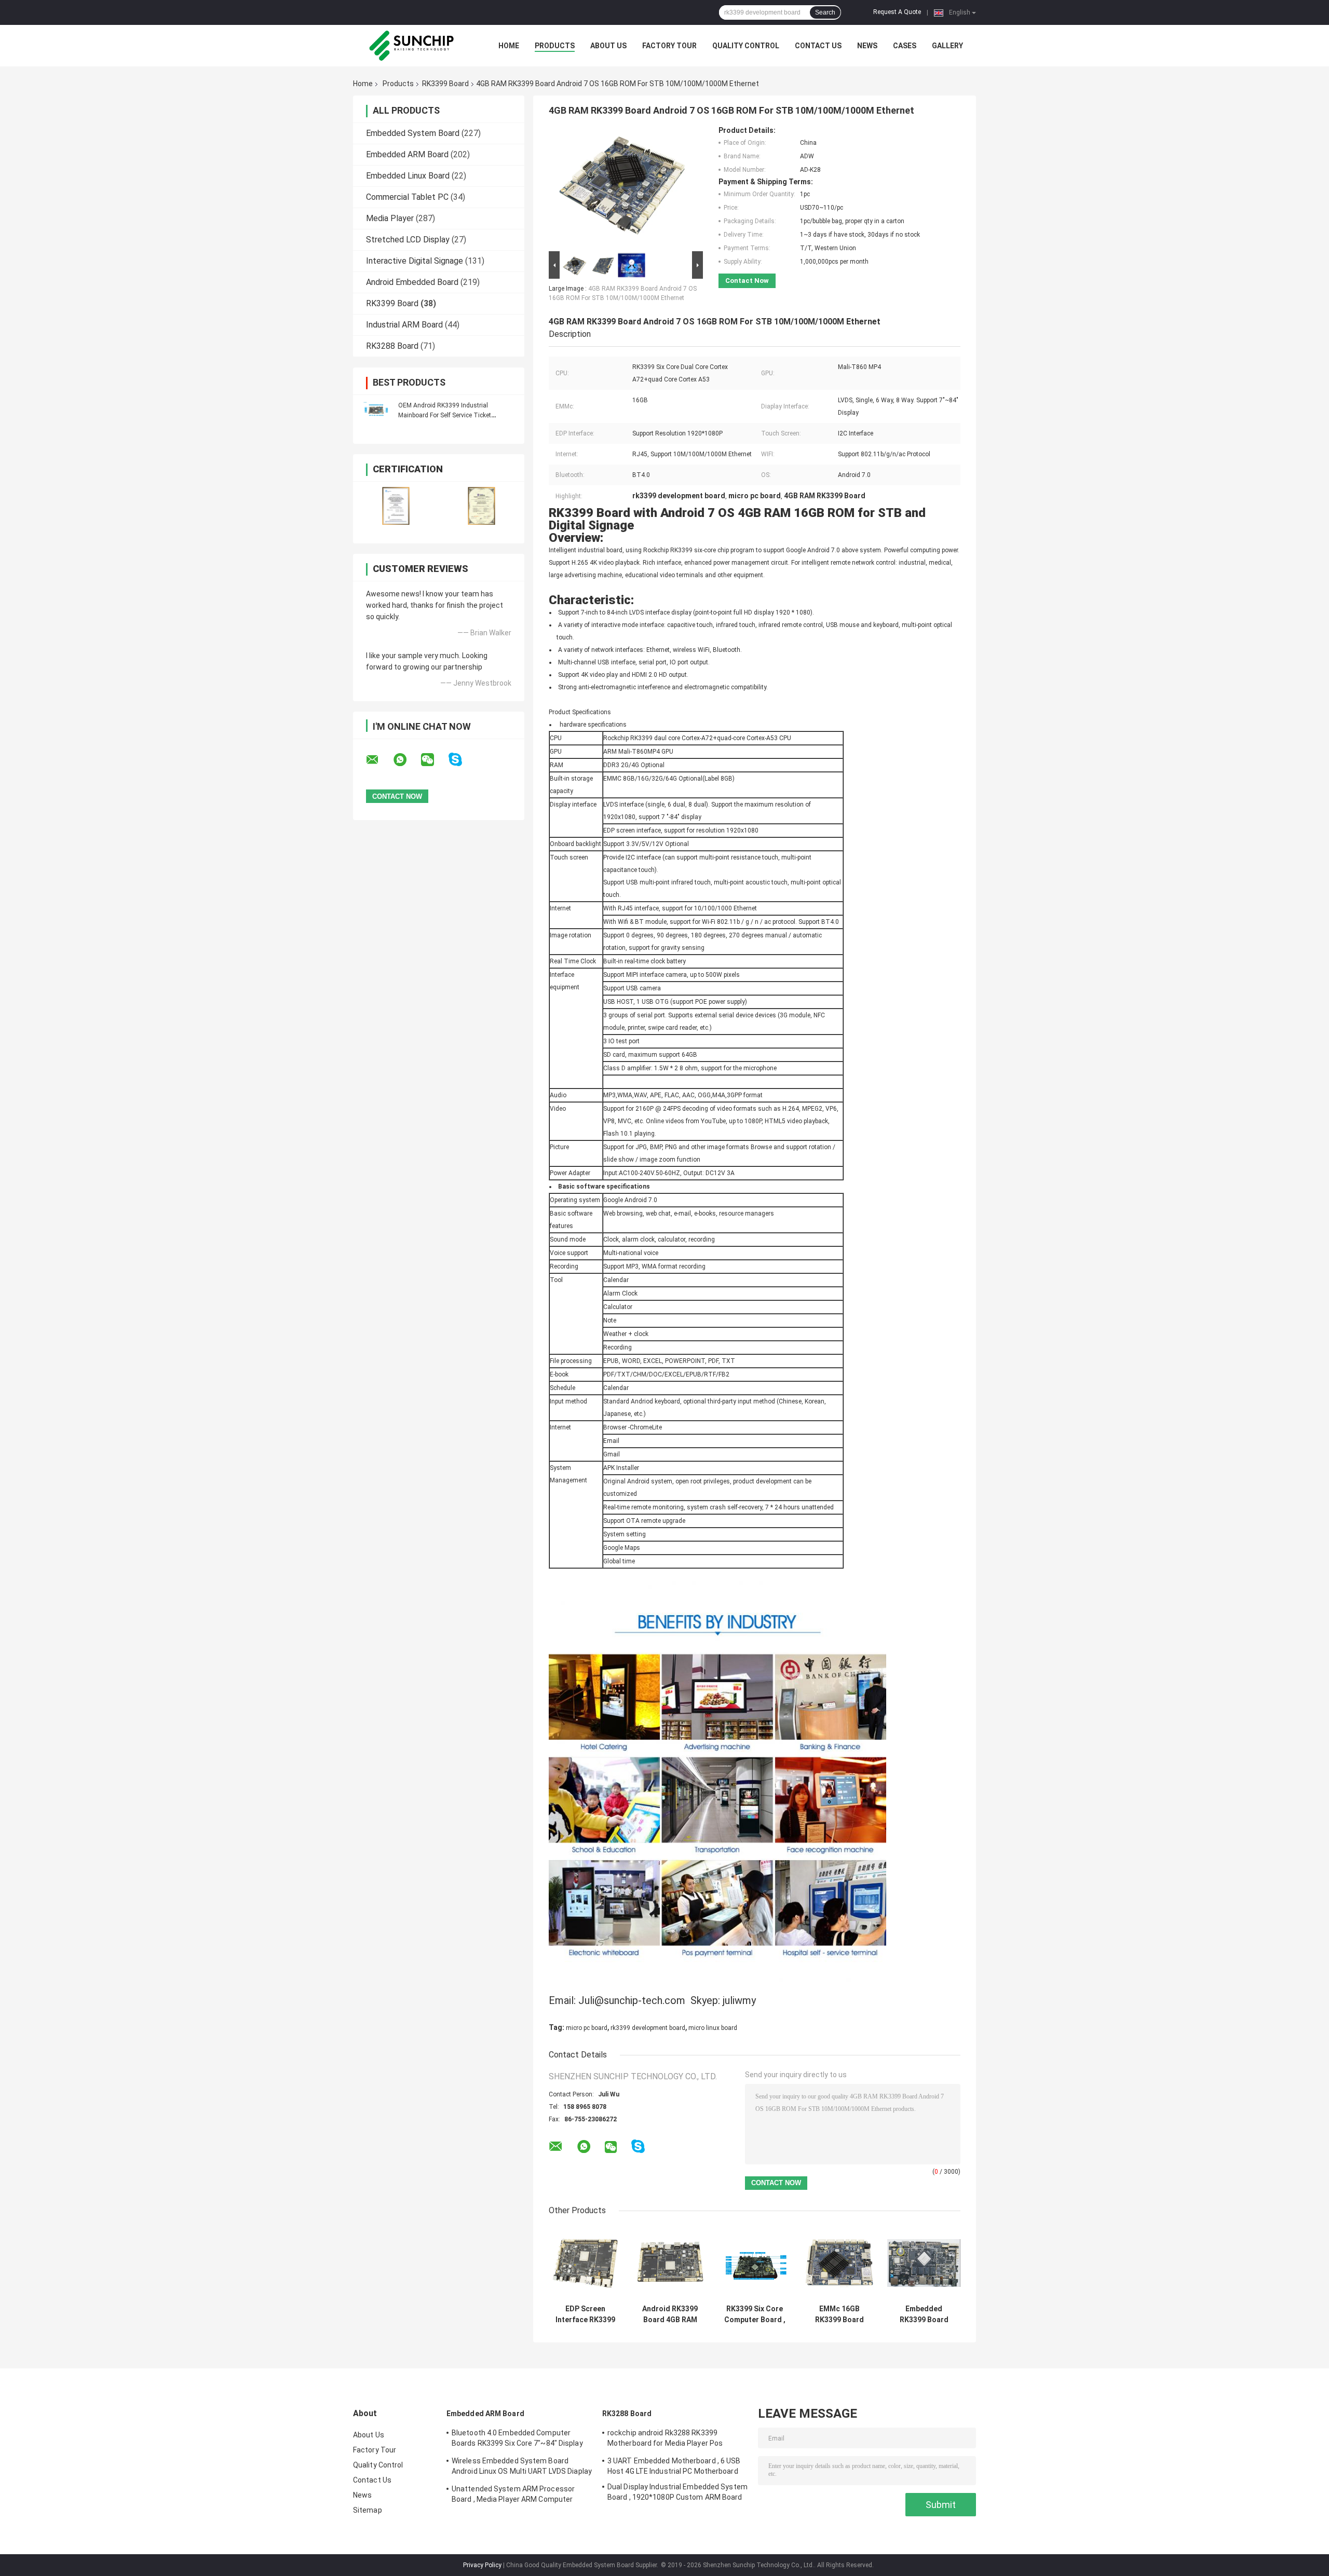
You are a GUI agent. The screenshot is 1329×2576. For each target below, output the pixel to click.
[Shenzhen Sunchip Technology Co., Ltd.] (410, 46)
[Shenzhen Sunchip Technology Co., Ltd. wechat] (434, 760)
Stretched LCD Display (408, 240)
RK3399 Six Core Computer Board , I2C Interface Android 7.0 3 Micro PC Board (755, 2314)
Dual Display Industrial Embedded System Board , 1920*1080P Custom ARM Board (677, 2492)
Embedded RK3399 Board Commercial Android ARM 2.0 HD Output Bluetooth (924, 2314)
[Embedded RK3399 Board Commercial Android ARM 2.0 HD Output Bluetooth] (924, 2263)
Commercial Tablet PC (407, 197)
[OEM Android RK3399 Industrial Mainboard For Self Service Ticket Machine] (376, 410)
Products (555, 46)
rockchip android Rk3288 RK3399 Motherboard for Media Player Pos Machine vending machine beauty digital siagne (675, 2439)
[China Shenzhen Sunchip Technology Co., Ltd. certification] (396, 506)
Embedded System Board (413, 133)
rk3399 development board (648, 2028)
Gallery (947, 46)
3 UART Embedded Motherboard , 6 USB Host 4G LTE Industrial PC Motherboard (674, 2466)
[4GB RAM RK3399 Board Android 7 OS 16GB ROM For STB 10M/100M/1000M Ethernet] (621, 187)
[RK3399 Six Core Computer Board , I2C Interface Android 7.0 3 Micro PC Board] (755, 2263)
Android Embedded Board (412, 282)
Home (509, 46)
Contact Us (818, 46)
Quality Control (746, 46)
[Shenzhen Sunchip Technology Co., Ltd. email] (379, 760)
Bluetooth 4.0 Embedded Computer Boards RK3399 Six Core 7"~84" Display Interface (517, 2439)
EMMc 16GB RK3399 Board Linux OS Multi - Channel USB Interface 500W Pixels (839, 2314)
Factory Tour (669, 46)
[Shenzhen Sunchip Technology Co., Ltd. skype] (462, 760)
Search (825, 12)
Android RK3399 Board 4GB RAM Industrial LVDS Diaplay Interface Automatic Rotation (670, 2314)
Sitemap (368, 2510)
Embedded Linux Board (408, 176)
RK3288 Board (392, 346)
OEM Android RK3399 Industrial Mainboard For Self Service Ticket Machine (445, 415)
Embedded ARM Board (407, 154)
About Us (608, 46)
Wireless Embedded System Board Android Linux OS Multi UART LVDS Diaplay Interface (522, 2468)
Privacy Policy (482, 2565)
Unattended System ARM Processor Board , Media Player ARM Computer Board (513, 2496)
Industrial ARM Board (404, 325)
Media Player (390, 218)
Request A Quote (897, 12)
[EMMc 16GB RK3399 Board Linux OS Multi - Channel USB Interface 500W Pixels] (839, 2263)
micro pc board (587, 2028)
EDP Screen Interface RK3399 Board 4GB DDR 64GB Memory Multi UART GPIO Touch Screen (585, 2314)
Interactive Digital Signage (415, 261)
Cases (905, 46)
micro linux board (713, 2028)
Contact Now (747, 281)
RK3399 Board (445, 84)
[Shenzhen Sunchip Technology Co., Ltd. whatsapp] (406, 760)
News (867, 46)
